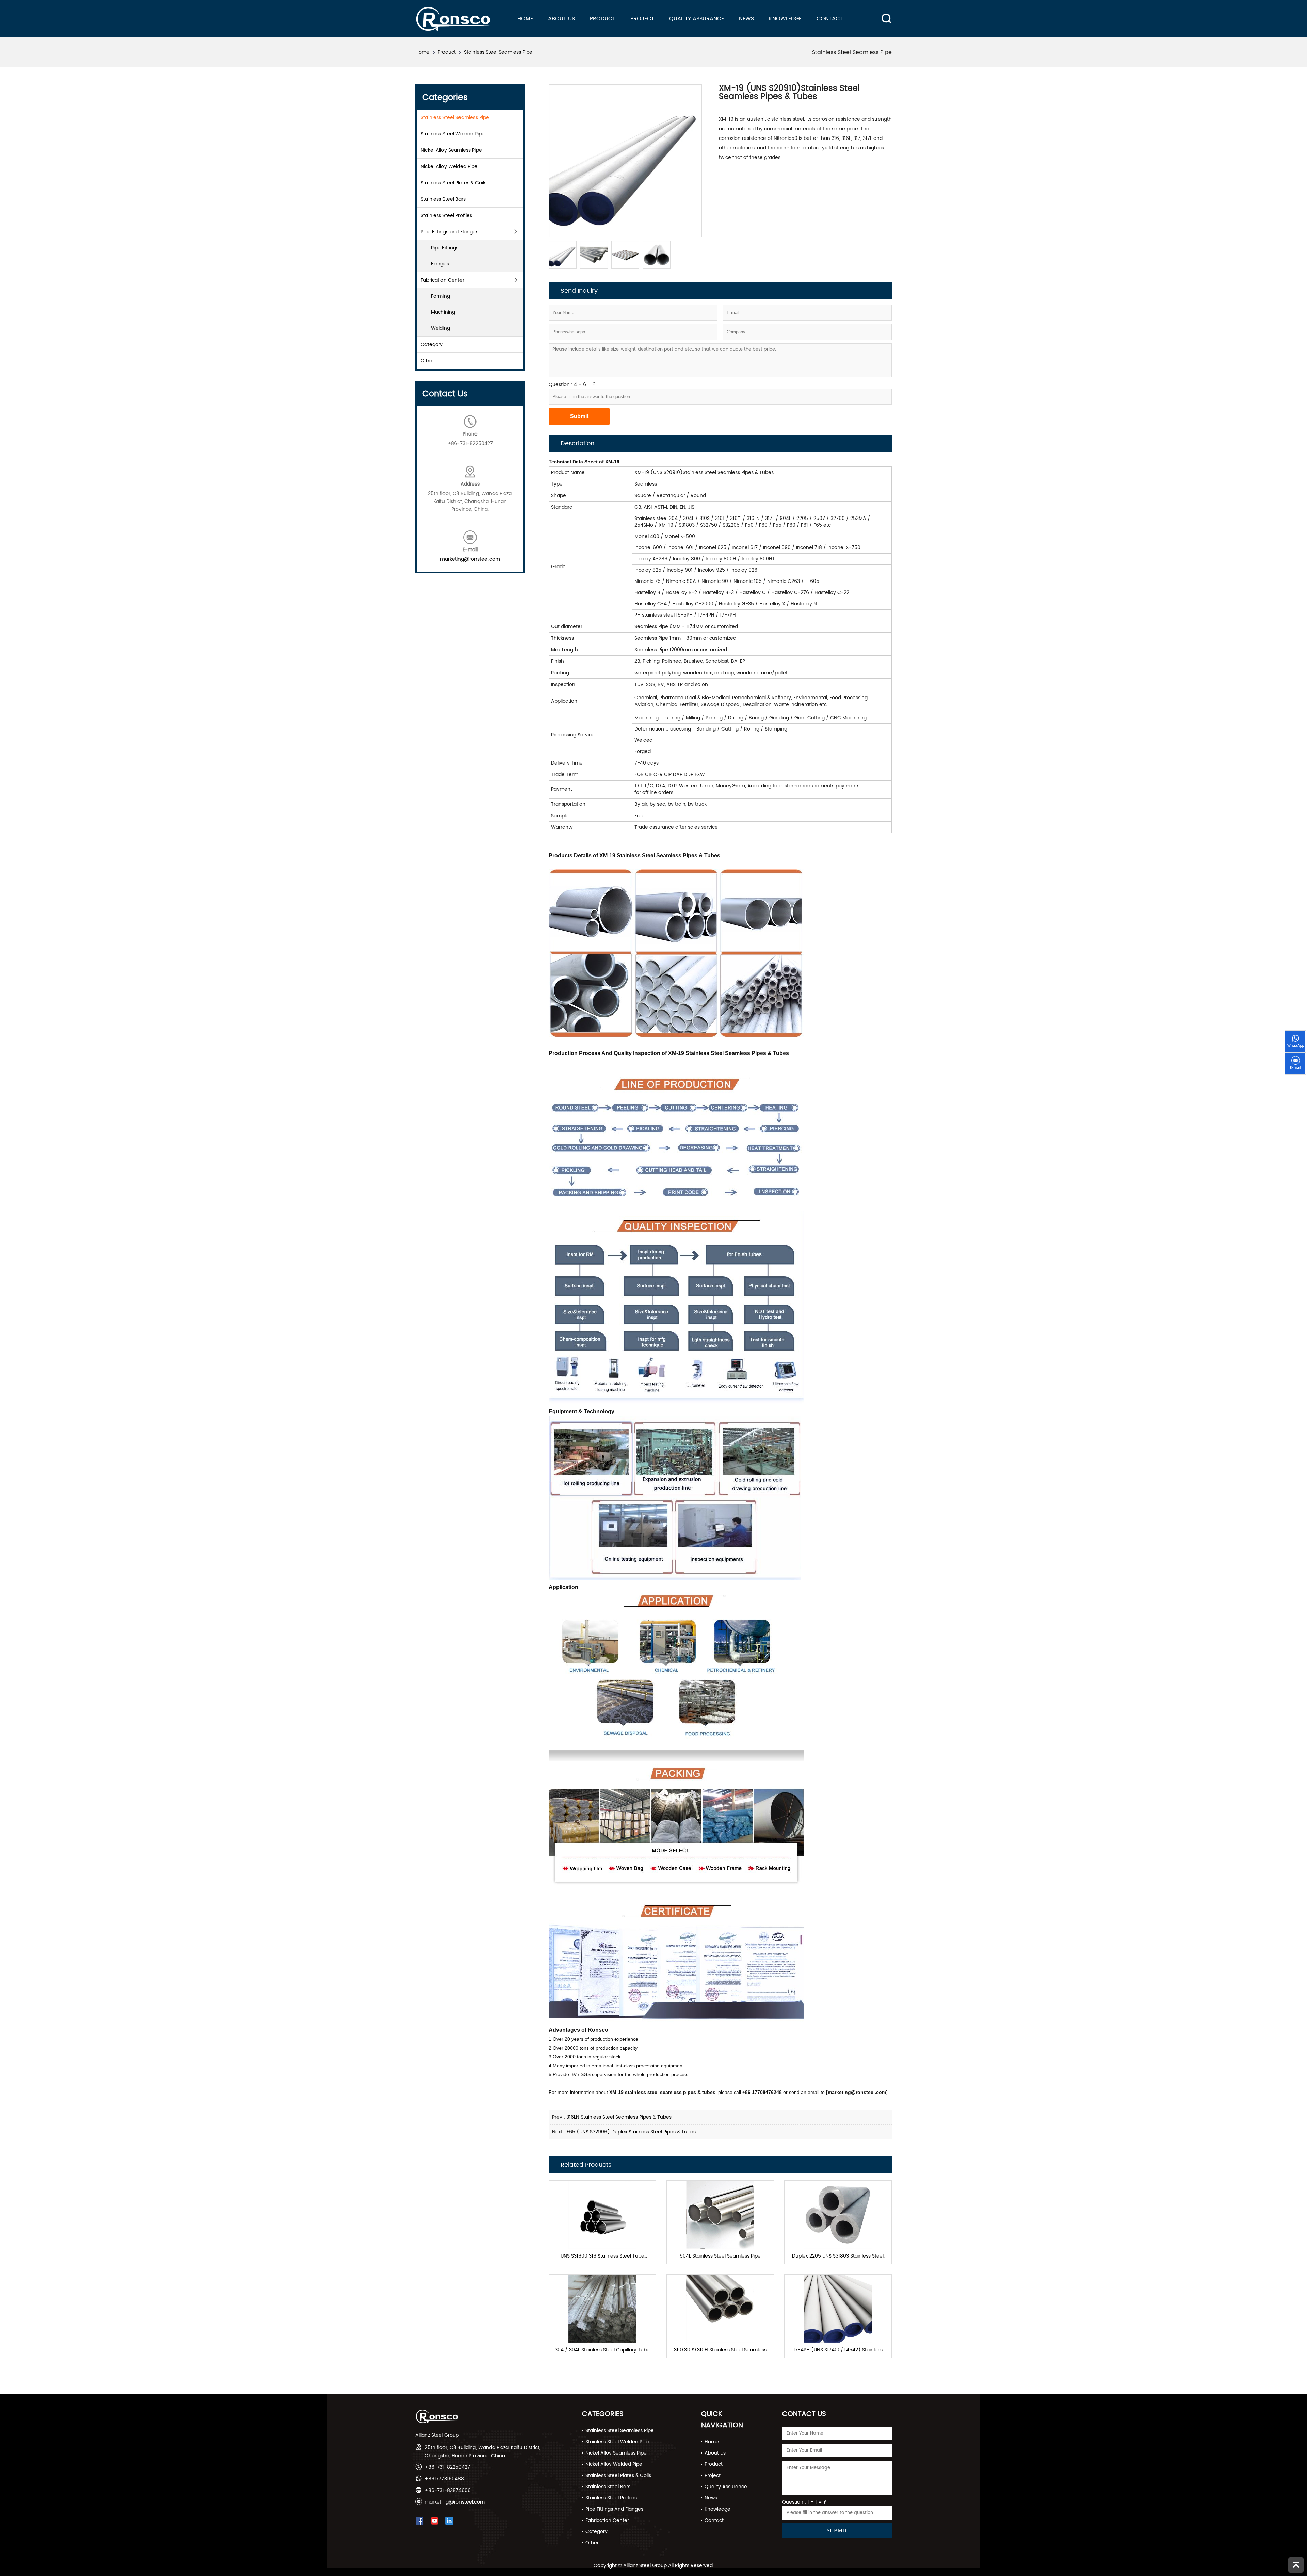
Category (432, 344)
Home (525, 19)
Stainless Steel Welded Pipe (453, 134)
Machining (443, 312)
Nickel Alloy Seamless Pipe (451, 150)
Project (642, 19)
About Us (561, 19)
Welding (440, 328)
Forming (440, 296)
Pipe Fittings (445, 248)
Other (427, 361)
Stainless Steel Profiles (446, 216)
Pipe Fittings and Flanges (449, 232)
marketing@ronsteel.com (470, 559)
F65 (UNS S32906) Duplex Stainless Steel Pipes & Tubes (631, 2132)
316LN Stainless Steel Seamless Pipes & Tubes (619, 2117)
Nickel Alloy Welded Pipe (449, 167)
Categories (603, 2414)
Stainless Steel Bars (443, 199)
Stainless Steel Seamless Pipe (498, 52)
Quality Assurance (697, 19)
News (746, 19)
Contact (830, 19)
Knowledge (785, 19)
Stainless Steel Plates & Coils (454, 183)
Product (603, 19)
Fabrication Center (442, 280)
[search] (882, 13)
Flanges (440, 264)
